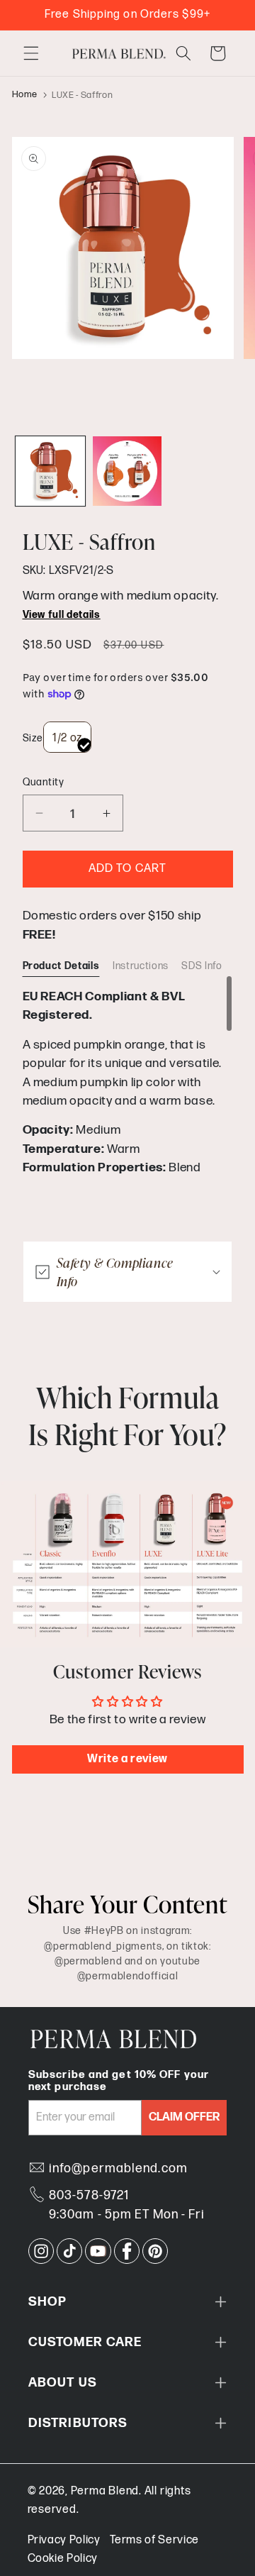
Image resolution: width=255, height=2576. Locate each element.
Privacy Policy (64, 2540)
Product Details (61, 966)
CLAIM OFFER (184, 2117)
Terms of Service (154, 2540)
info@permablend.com (118, 2168)
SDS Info (202, 966)
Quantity (44, 782)
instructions (141, 966)
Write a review (127, 1759)
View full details (62, 615)
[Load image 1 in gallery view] (50, 471)
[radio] (67, 737)
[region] (128, 1081)
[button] (31, 53)
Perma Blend (105, 2491)
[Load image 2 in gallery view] (127, 471)
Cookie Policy (63, 2559)
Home (25, 95)
